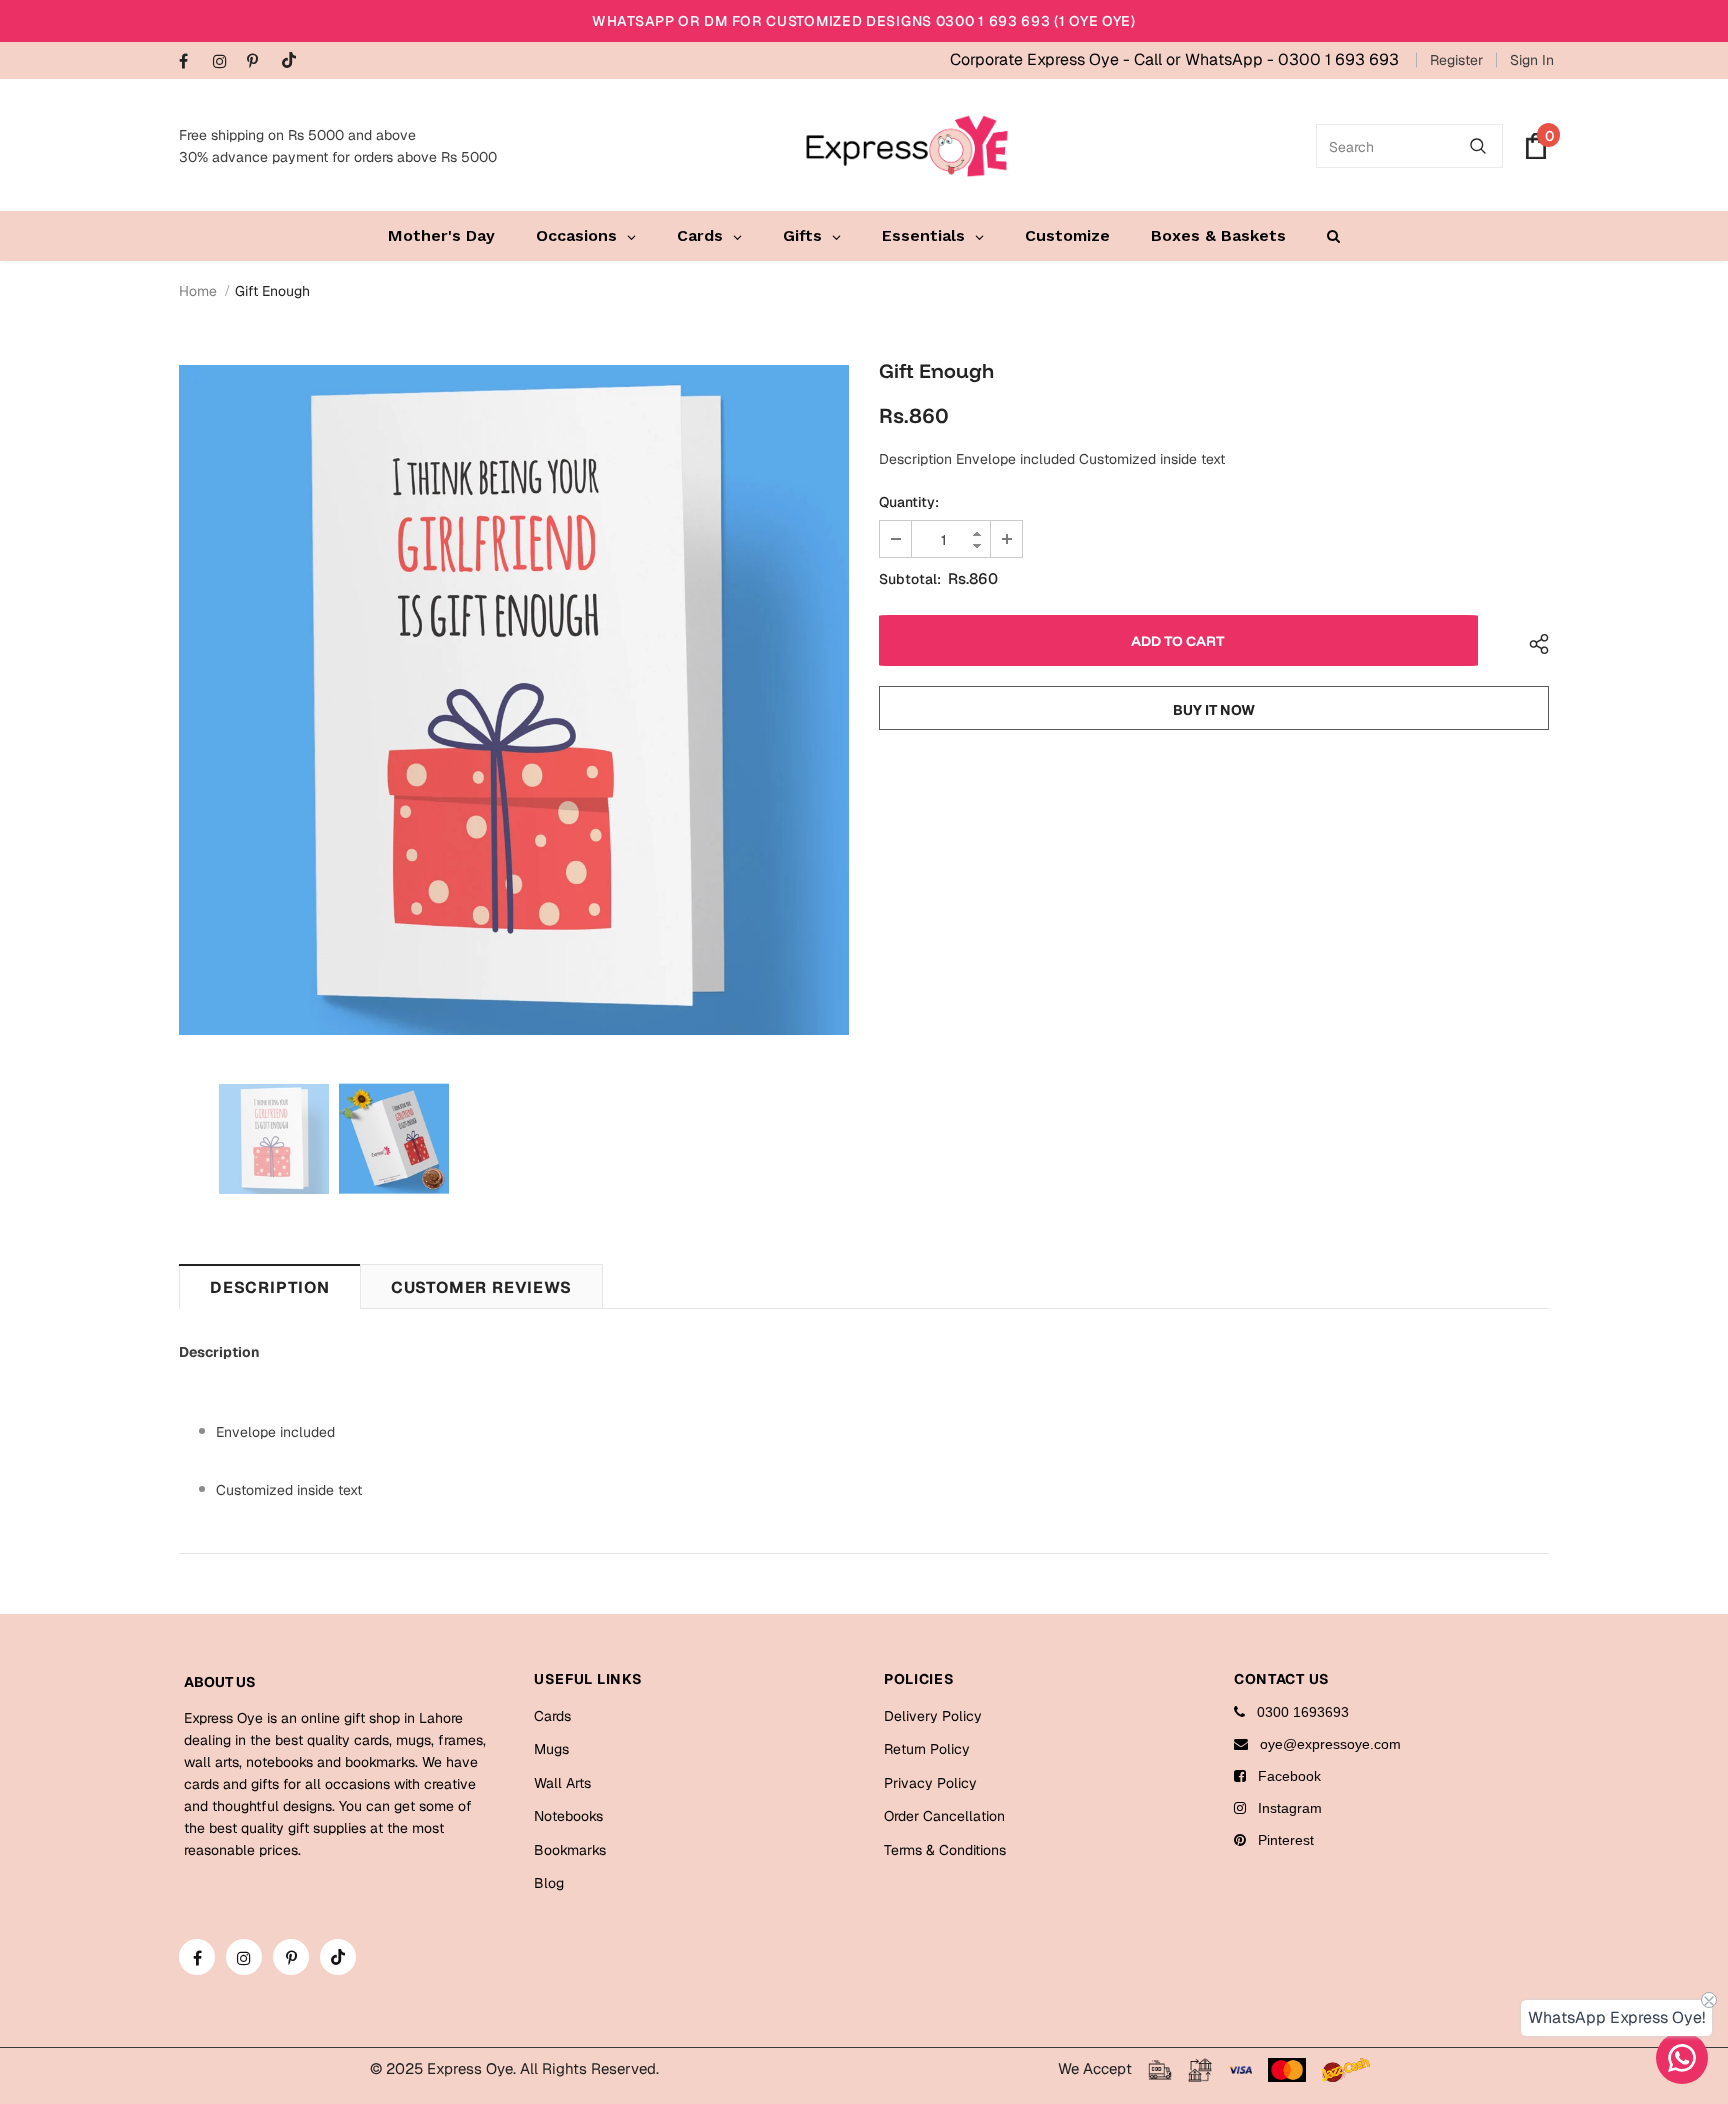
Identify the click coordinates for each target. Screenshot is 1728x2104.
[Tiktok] (293, 61)
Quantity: (909, 502)
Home (198, 291)
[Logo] (907, 146)
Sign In (1532, 60)
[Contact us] (1682, 2058)
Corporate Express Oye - (1042, 59)
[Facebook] (191, 62)
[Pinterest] (259, 62)
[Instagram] (225, 62)
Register (1456, 60)
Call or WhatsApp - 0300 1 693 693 (1266, 59)
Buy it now (1214, 710)
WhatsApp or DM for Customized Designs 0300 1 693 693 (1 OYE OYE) (864, 21)
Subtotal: (910, 579)
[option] (514, 700)
